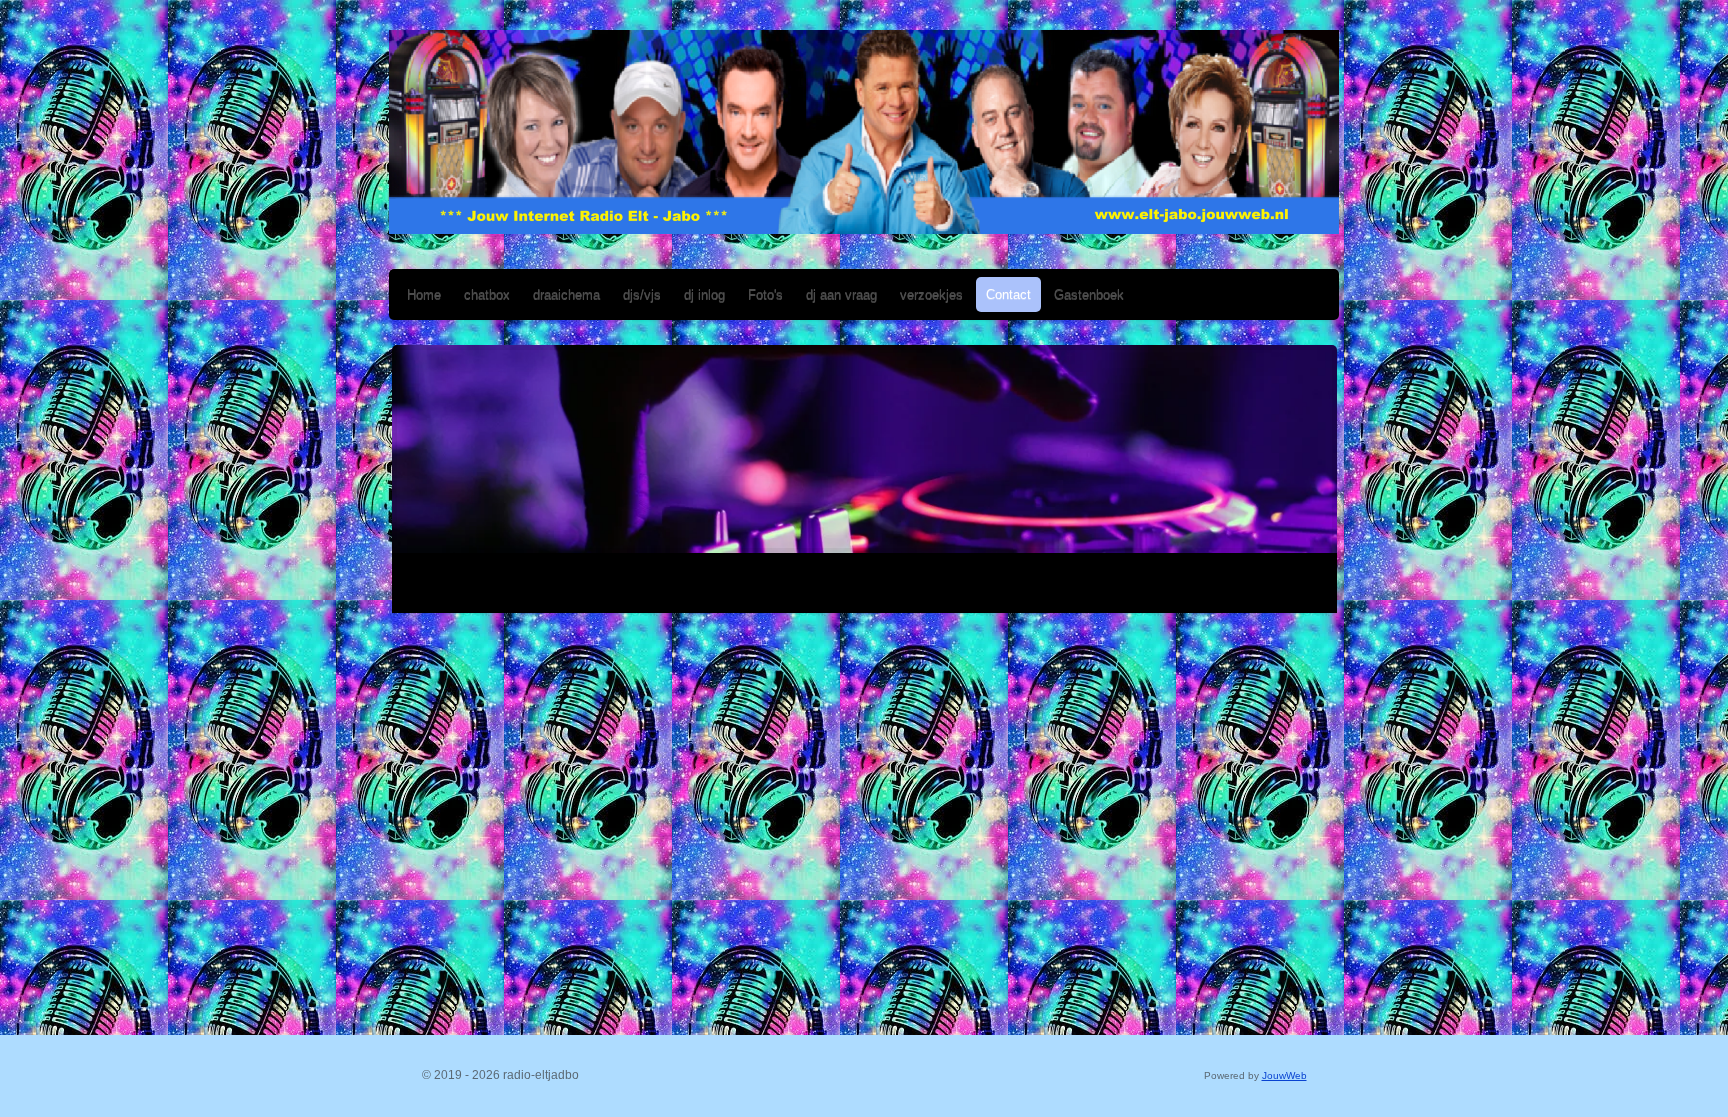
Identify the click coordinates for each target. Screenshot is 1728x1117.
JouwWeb (1284, 1075)
